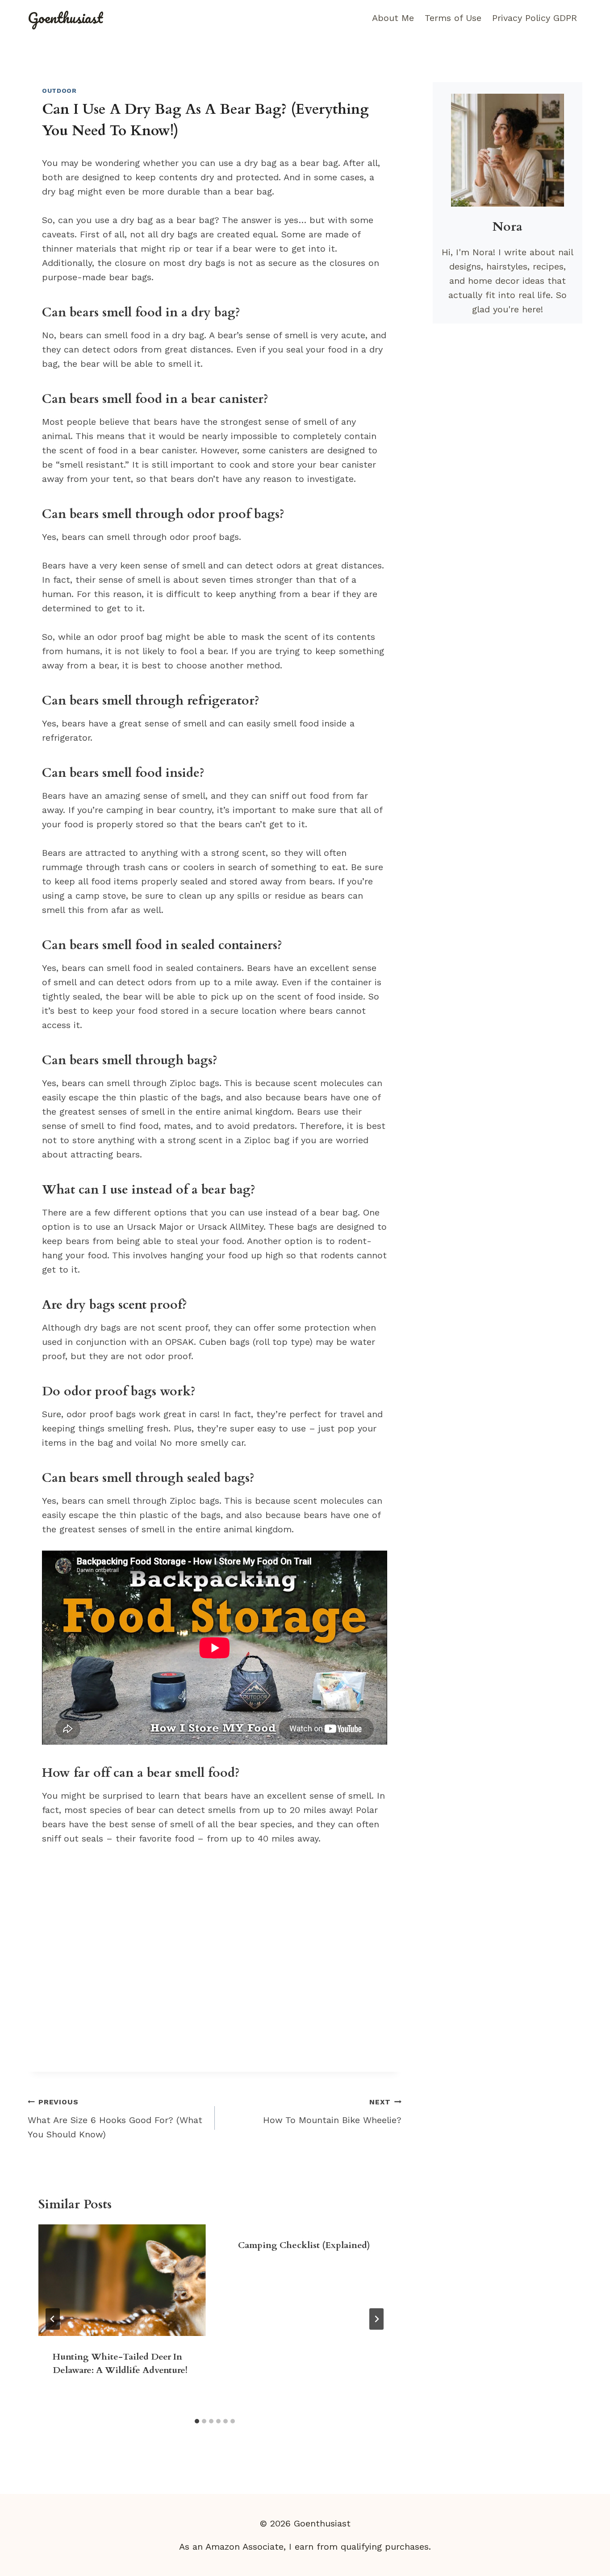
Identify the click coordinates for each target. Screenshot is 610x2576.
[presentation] (122, 2280)
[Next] (376, 2319)
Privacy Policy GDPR (535, 18)
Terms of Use (453, 18)
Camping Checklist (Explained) (304, 2245)
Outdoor (59, 91)
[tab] (197, 2421)
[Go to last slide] (53, 2319)
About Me (393, 18)
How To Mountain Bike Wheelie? (332, 2111)
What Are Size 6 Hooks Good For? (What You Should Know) (115, 2119)
